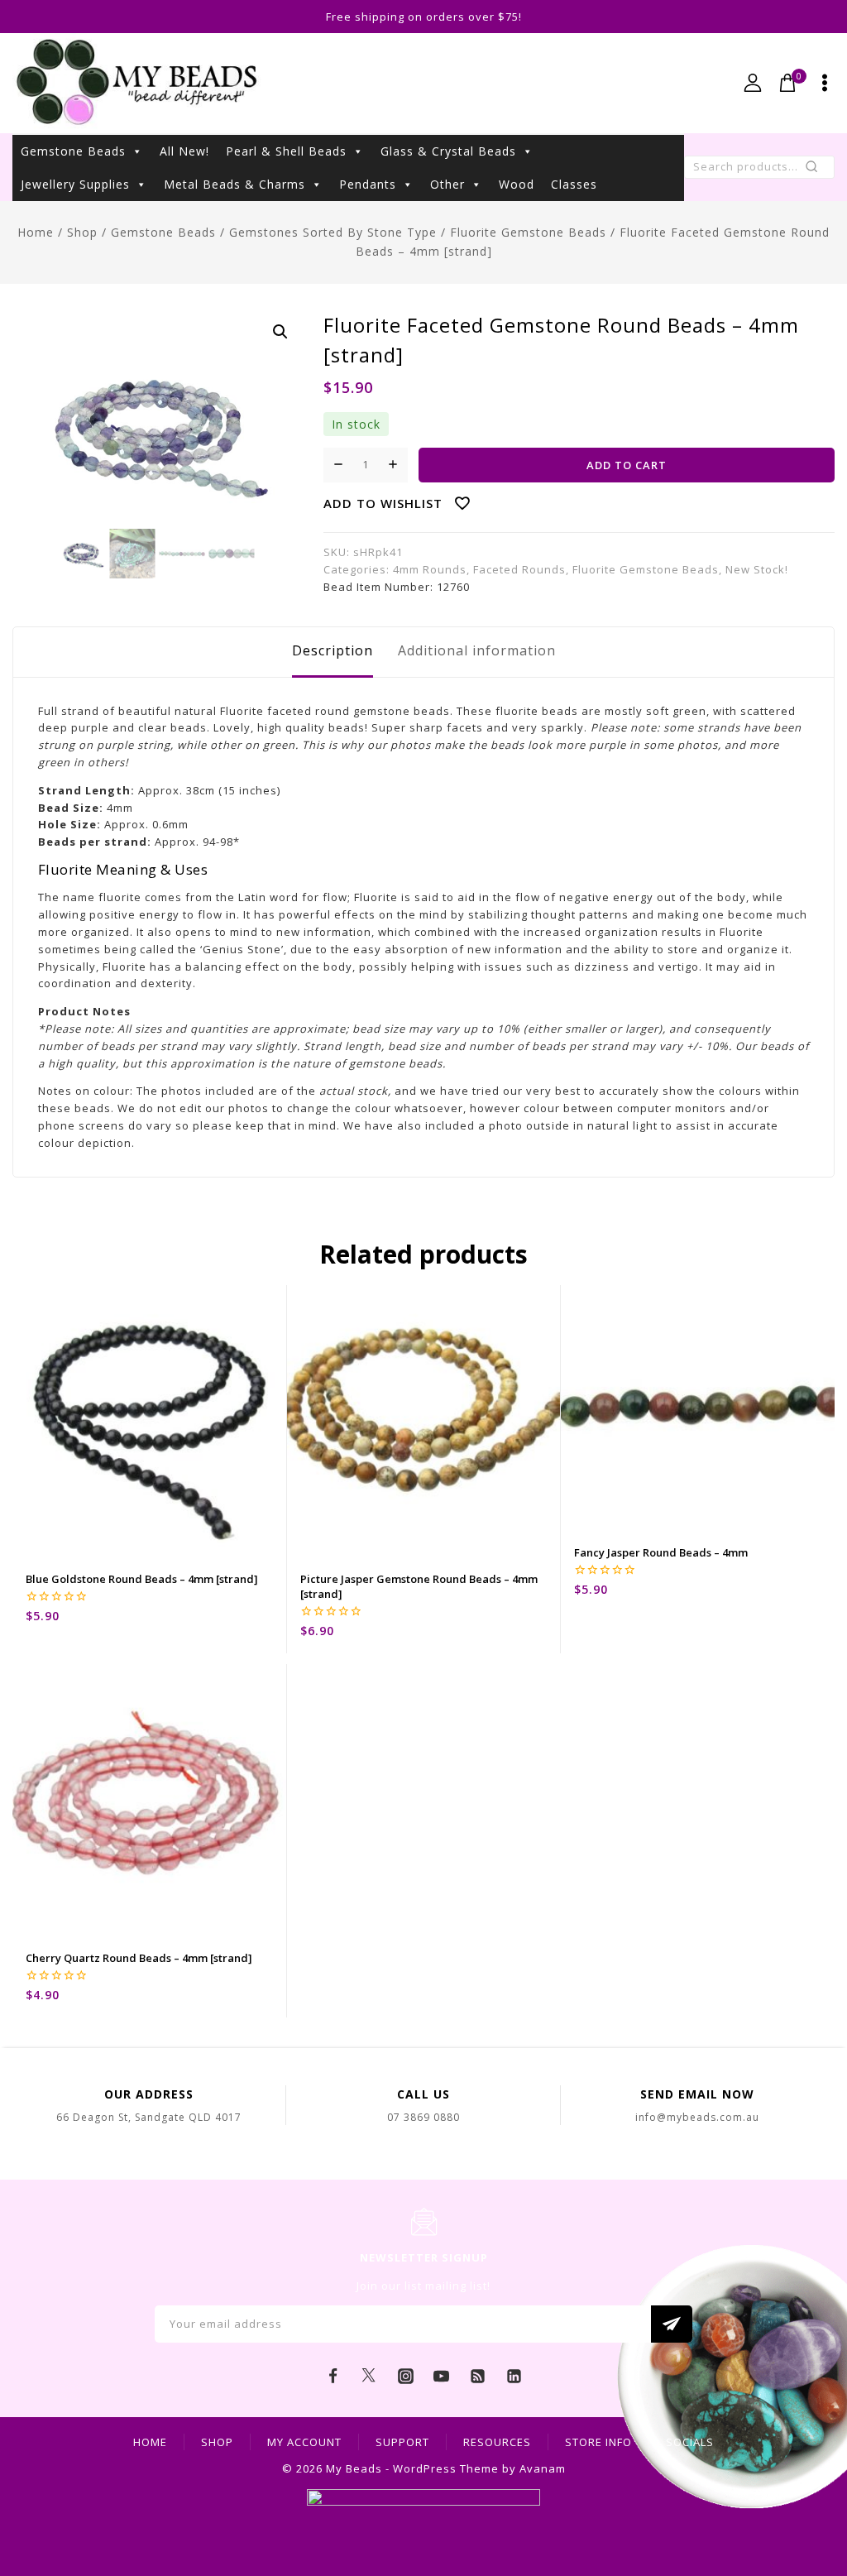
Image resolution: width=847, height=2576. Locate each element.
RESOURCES (497, 2442)
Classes (574, 184)
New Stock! (757, 569)
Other (447, 184)
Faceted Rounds (519, 569)
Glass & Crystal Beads (448, 151)
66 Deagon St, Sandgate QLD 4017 (149, 2117)
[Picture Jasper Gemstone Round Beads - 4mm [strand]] (424, 1422)
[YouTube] (442, 2377)
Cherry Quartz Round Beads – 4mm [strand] (139, 1958)
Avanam (543, 2468)
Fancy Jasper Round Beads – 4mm (661, 1552)
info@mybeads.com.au (697, 2117)
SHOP (217, 2442)
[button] (280, 332)
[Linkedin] (514, 2377)
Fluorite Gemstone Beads (646, 569)
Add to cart (627, 465)
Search (817, 170)
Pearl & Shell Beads (286, 151)
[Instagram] (405, 2377)
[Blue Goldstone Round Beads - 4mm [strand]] (149, 1422)
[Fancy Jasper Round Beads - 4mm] (698, 1409)
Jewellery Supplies (75, 184)
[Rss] (478, 2377)
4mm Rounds (430, 569)
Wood (517, 184)
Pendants (368, 184)
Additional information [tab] (477, 650)
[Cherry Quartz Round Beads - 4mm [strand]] (149, 1801)
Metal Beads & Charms (234, 184)
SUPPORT (402, 2442)
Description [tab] (333, 650)
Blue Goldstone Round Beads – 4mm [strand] (142, 1579)
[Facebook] (333, 2377)
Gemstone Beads (73, 151)
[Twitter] (369, 2377)
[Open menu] (825, 83)
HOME (150, 2442)
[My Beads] (137, 83)
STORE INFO (598, 2442)
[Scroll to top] (810, 2489)
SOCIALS (690, 2442)
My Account (304, 2442)
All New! (184, 151)
